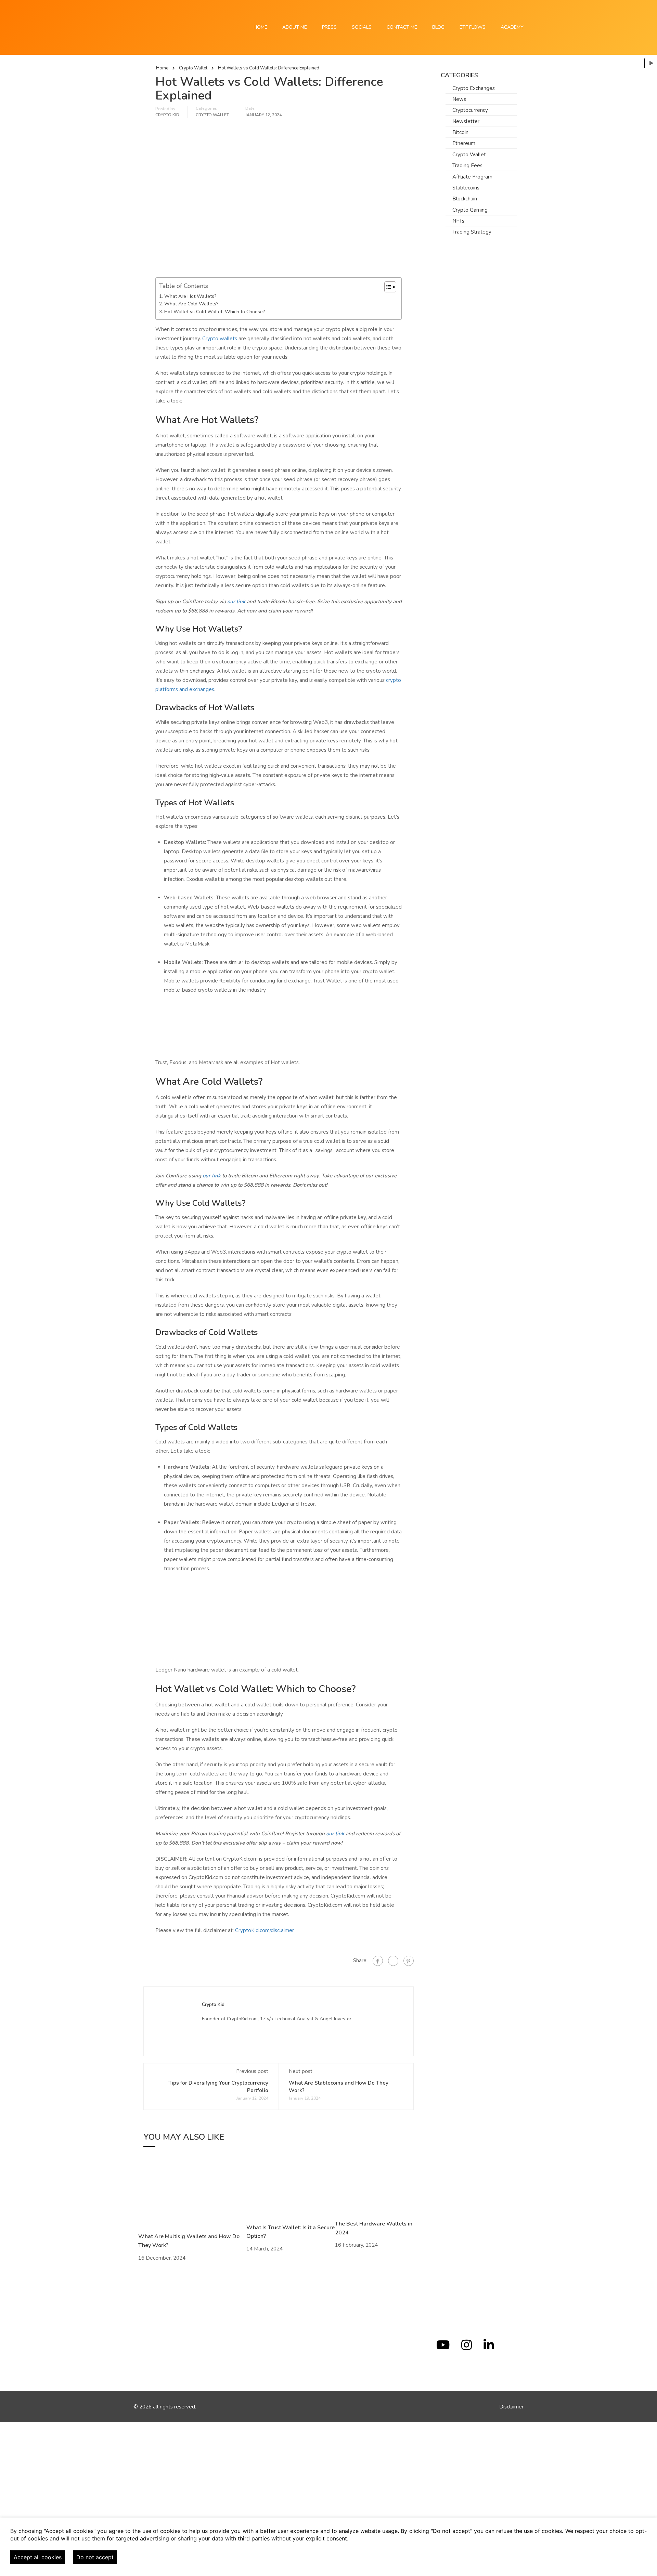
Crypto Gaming (470, 210)
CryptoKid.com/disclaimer (265, 1930)
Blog (438, 27)
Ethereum (464, 143)
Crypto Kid (167, 115)
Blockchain (465, 199)
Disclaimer (511, 2407)
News (459, 99)
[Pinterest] (409, 1961)
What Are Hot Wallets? (190, 296)
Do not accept (95, 2557)
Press (329, 27)
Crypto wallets (220, 339)
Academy (512, 27)
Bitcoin (460, 132)
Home (260, 27)
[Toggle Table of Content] (387, 287)
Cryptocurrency (470, 110)
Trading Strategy (472, 232)
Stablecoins (466, 188)
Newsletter (466, 121)
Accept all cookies (38, 2557)
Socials (362, 27)
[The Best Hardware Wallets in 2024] (377, 2188)
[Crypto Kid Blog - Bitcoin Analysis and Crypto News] (157, 27)
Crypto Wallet (193, 68)
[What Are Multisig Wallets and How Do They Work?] (190, 2194)
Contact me (402, 27)
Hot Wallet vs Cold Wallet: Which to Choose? (215, 312)
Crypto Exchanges (474, 88)
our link (236, 602)
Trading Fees (467, 166)
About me (295, 27)
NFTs (458, 221)
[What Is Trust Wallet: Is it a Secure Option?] (291, 2190)
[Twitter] (393, 1961)
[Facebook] (378, 1961)
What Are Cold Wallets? (191, 304)
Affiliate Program (472, 177)
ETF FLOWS (473, 27)
